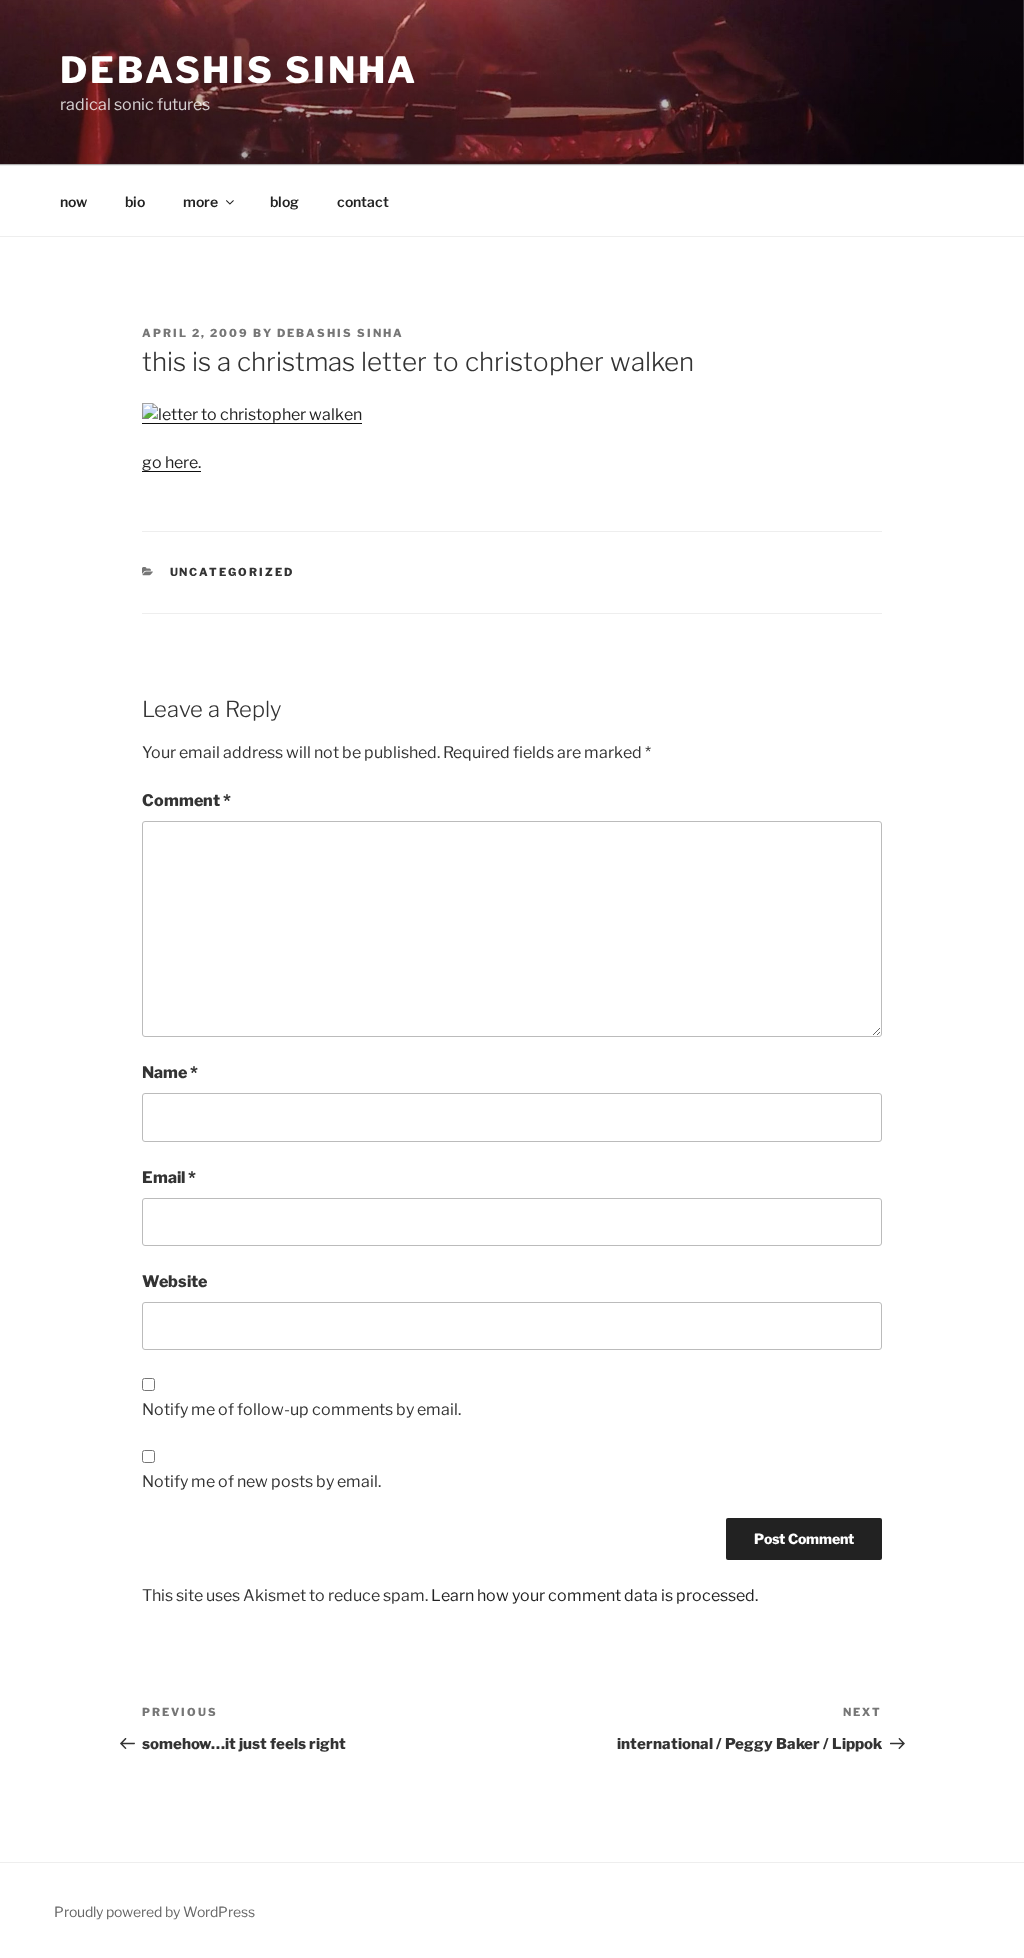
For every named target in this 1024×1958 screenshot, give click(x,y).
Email (169, 1177)
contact (363, 201)
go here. (171, 462)
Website (174, 1281)
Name (170, 1072)
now (73, 201)
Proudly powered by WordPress (154, 1911)
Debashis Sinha (239, 70)
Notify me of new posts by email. (261, 1481)
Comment (186, 800)
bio (135, 201)
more (200, 201)
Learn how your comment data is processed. (594, 1595)
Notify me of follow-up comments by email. (301, 1409)
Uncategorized (232, 572)
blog (284, 201)
